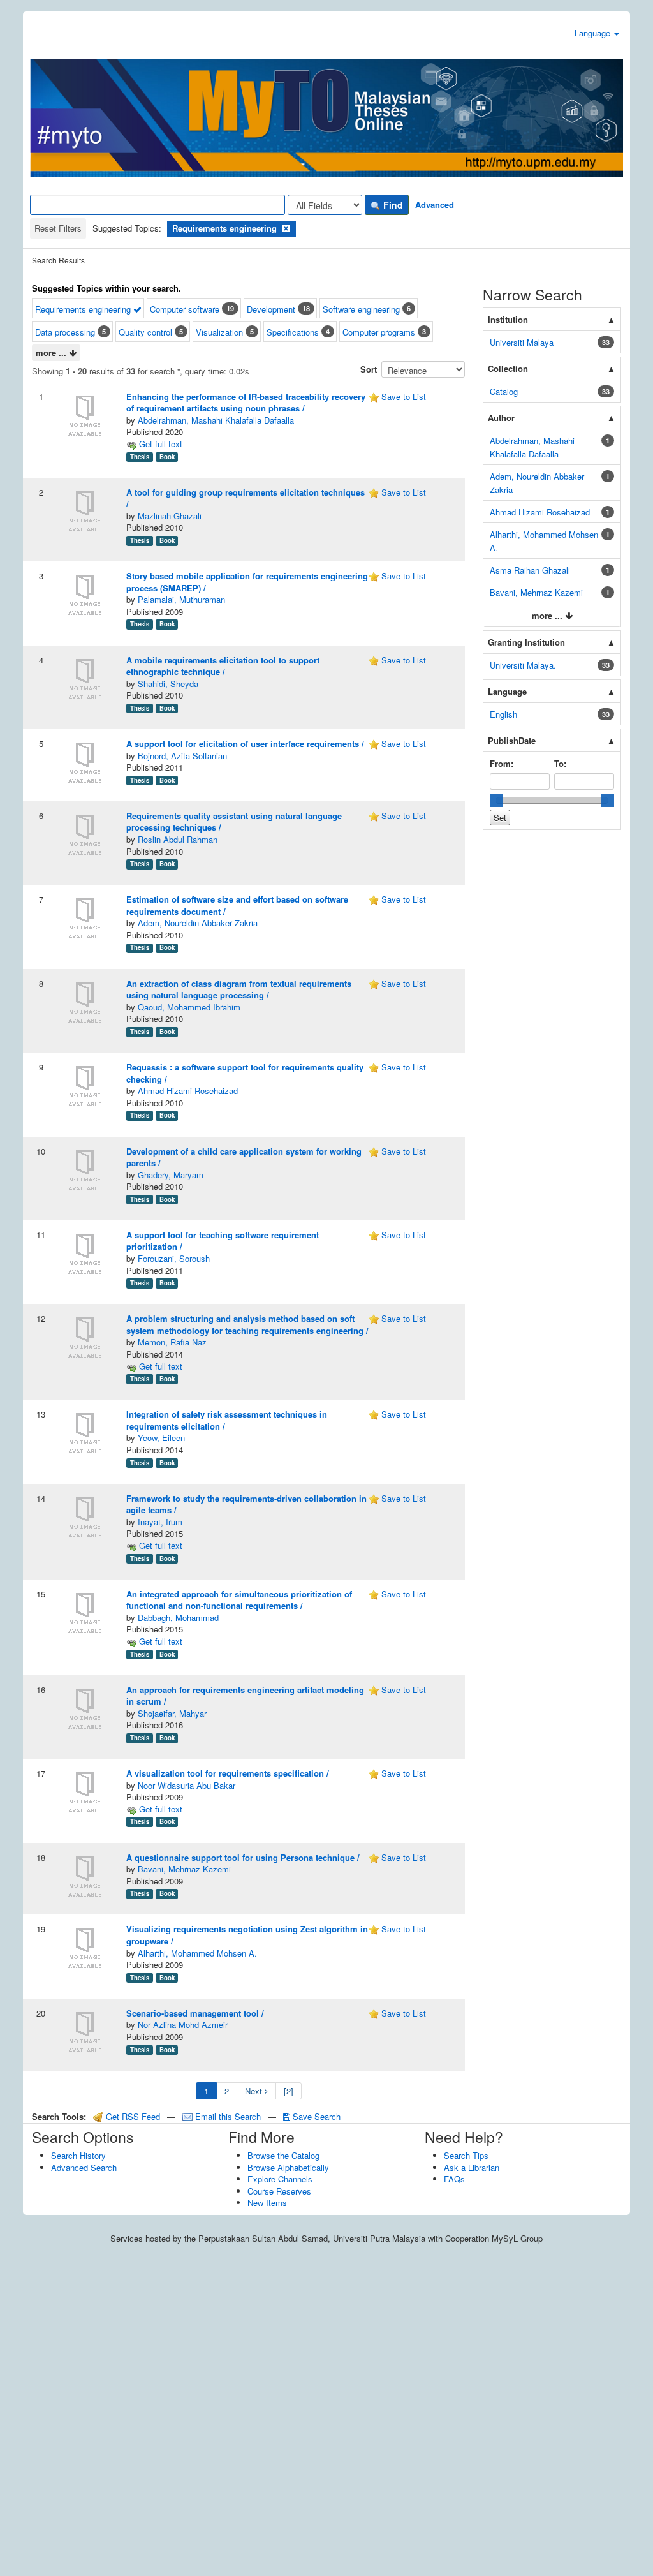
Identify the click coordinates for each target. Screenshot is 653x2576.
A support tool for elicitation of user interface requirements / (245, 744)
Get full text (159, 444)
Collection (508, 368)
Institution (508, 319)
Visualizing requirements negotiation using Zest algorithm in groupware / (247, 1935)
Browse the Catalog (283, 2155)
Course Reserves (279, 2191)
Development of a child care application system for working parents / (244, 1157)
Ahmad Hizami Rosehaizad (188, 1091)
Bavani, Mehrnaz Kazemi (184, 1869)
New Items (267, 2202)
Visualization (219, 332)
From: (502, 763)
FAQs (454, 2179)
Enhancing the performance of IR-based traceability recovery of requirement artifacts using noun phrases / (246, 403)
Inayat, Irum (160, 1522)
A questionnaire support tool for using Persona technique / (243, 1857)
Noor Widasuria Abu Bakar (187, 1785)
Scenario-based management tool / (195, 2013)
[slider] (496, 801)
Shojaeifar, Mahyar (172, 1713)
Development (271, 309)
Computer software (185, 309)
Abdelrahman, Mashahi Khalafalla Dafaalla (216, 420)
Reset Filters (58, 228)
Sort (369, 369)
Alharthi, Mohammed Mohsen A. (197, 1953)
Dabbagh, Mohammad (178, 1617)
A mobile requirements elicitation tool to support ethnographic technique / (223, 666)
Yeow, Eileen (161, 1438)
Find (392, 205)
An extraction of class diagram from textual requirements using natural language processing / (239, 989)
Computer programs (379, 332)
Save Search (315, 2116)
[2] (289, 2091)
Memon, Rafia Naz (172, 1342)
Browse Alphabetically (288, 2167)
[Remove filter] (286, 228)
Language (594, 33)
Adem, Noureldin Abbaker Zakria (198, 923)
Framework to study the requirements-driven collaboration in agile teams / (246, 1504)
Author (501, 418)
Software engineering (361, 309)
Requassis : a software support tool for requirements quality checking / (245, 1073)
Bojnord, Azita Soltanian (182, 756)
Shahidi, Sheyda (168, 684)
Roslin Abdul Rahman (178, 839)
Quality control (145, 332)
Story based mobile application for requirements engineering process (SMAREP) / (247, 582)
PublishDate (512, 740)
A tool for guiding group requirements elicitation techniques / (246, 498)
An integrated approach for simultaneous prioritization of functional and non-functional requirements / (239, 1600)
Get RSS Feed (132, 2116)
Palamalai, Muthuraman (181, 599)
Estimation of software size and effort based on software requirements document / (237, 905)
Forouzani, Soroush (174, 1258)
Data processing (65, 332)
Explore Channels (280, 2179)
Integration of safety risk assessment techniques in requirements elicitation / (227, 1420)
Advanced (435, 204)
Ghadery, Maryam (171, 1175)
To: (560, 763)
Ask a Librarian (472, 2167)
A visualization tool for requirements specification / (228, 1773)
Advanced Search (84, 2167)
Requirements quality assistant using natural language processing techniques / (234, 822)
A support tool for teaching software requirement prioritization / (223, 1241)
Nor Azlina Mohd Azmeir (183, 2025)
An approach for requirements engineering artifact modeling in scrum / (245, 1696)
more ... (52, 352)
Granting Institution (526, 642)
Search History (78, 2155)
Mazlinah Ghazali (170, 516)
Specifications (293, 332)
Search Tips (466, 2155)
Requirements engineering (84, 309)
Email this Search (228, 2116)
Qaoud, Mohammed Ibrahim (189, 1007)
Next (255, 2091)
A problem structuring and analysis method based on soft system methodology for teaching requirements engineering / (247, 1324)
